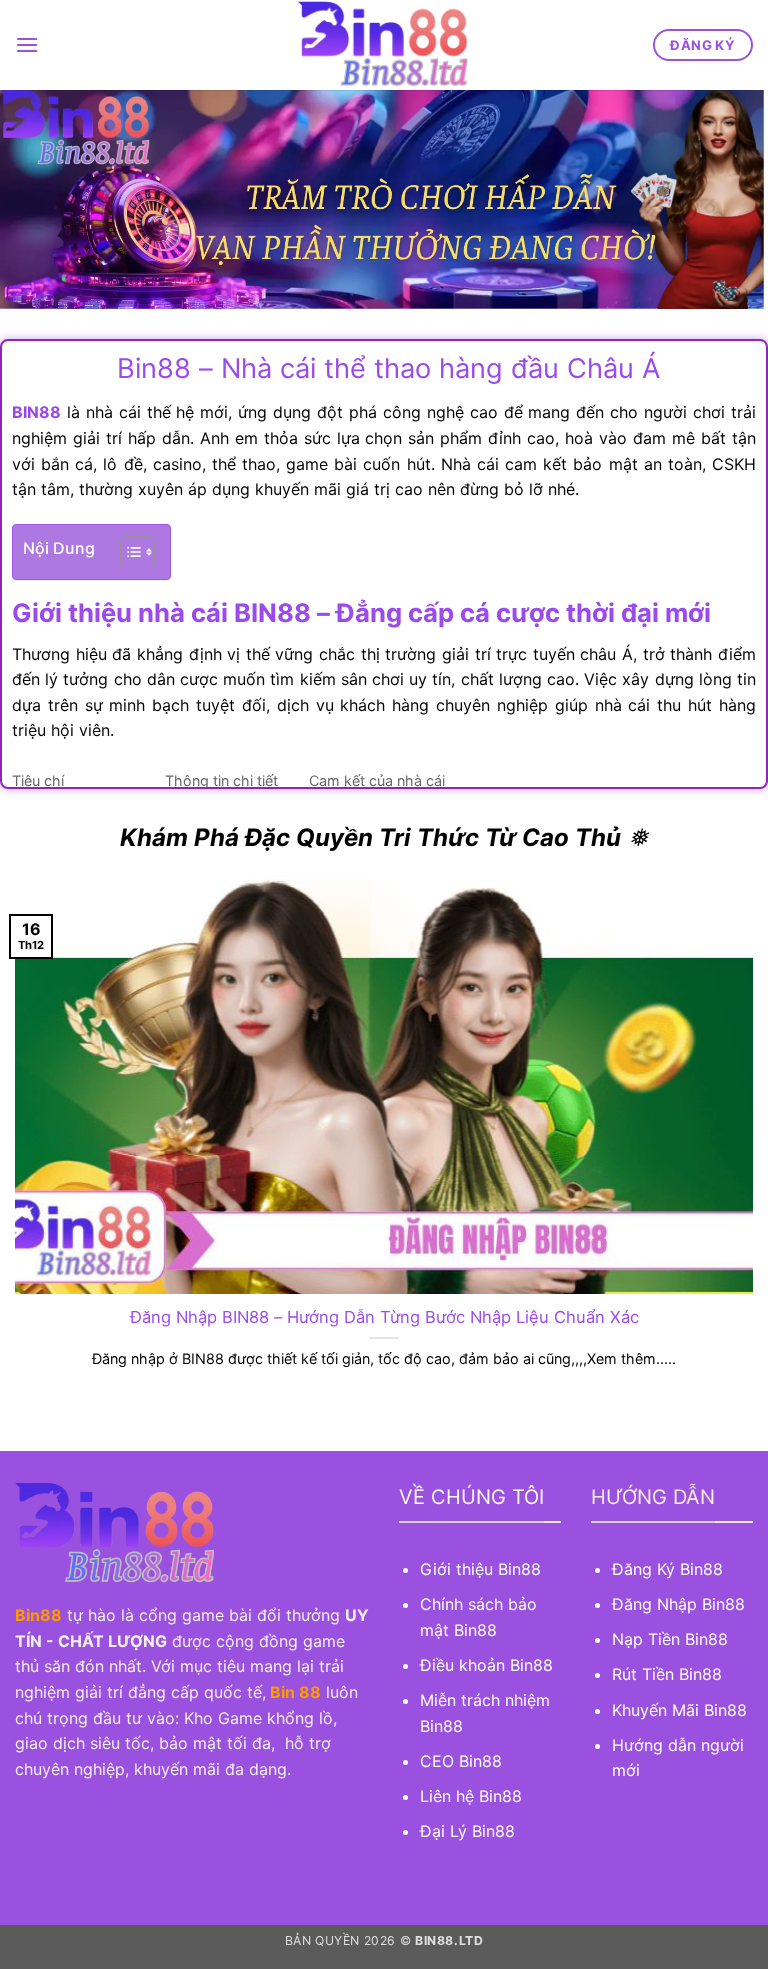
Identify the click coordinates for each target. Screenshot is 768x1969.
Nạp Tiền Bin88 (670, 1639)
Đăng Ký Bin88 (667, 1569)
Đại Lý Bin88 (467, 1831)
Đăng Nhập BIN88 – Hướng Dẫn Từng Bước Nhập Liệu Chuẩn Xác (384, 1317)
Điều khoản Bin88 (486, 1665)
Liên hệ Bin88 (471, 1796)
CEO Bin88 (461, 1761)
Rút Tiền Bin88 (667, 1674)
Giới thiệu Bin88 (483, 1569)
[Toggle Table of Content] (127, 552)
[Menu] (27, 44)
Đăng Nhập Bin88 (678, 1604)
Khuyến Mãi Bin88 (679, 1710)
